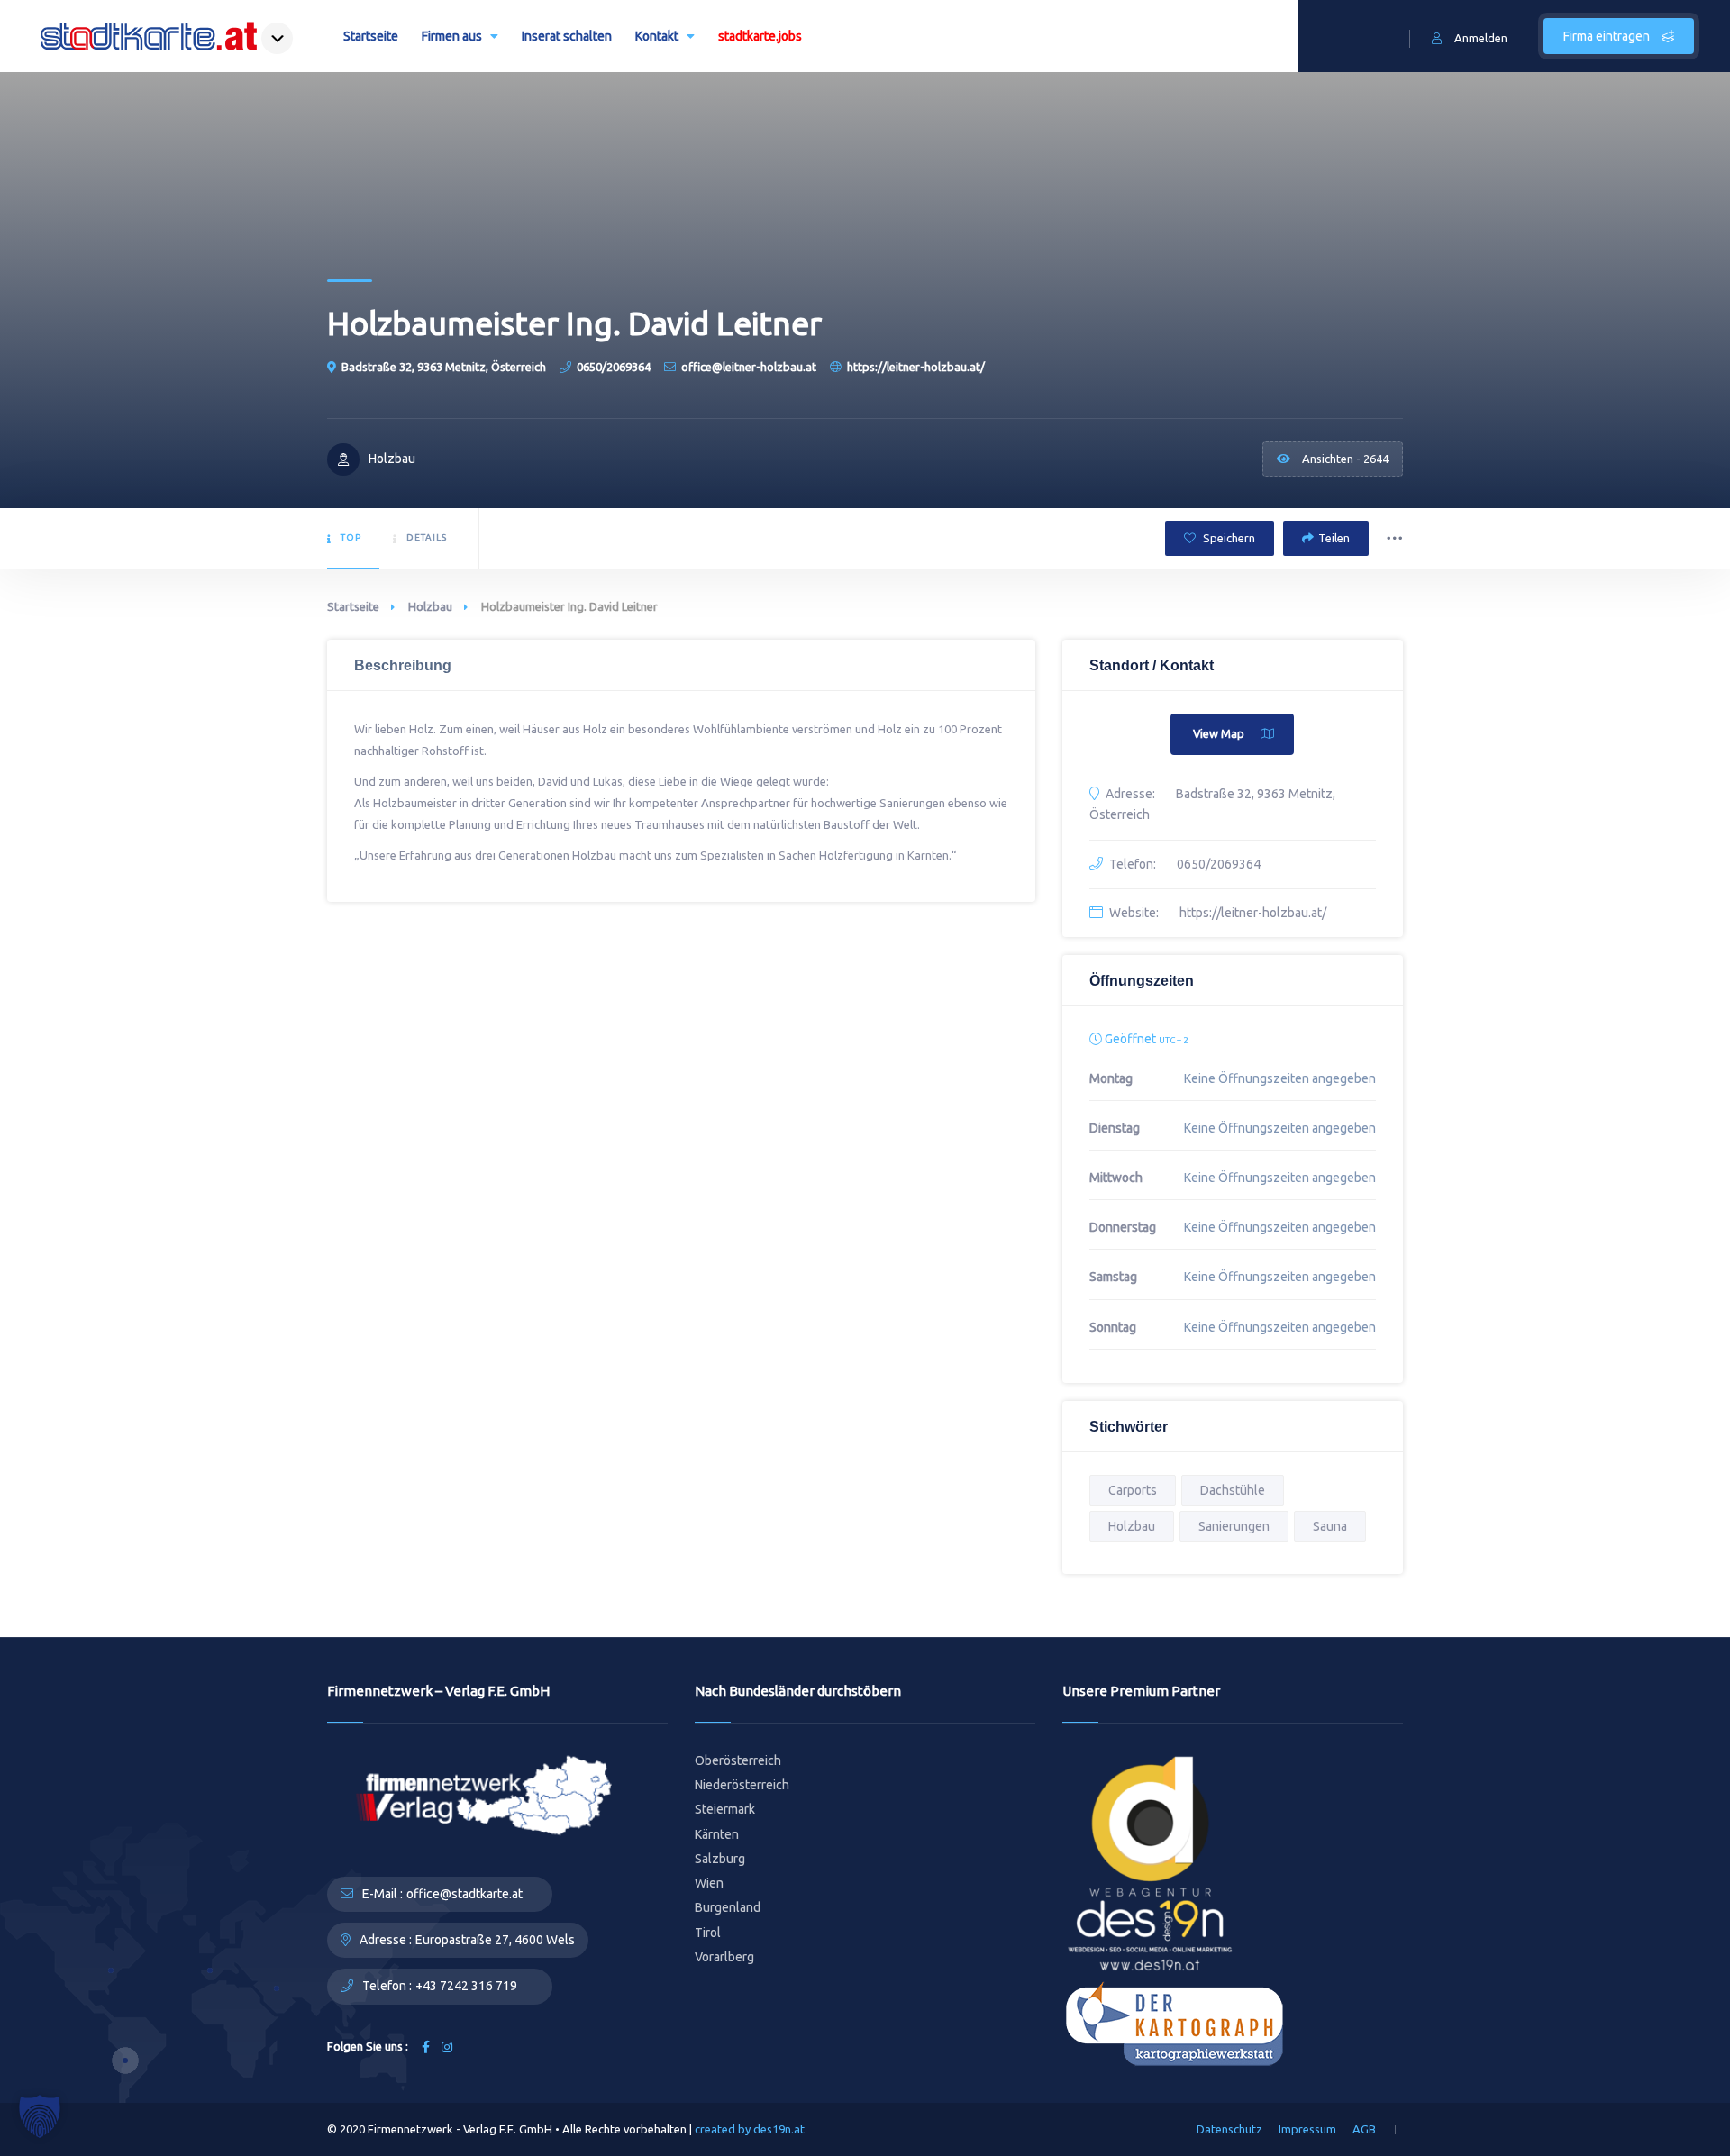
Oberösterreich (738, 1760)
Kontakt (657, 36)
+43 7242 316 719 (466, 1986)
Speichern (1228, 538)
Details (427, 537)
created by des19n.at (750, 2129)
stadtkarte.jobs (760, 36)
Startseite (371, 36)
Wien (709, 1883)
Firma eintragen (1608, 36)
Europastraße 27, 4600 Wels (495, 1940)
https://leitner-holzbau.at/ (916, 367)
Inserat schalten (567, 36)
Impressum (1307, 2129)
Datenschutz (1229, 2129)
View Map (1219, 733)
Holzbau (430, 606)
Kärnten (717, 1834)
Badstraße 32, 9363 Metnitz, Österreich (444, 367)
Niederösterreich (742, 1785)
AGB (1364, 2129)
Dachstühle (1233, 1490)
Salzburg (720, 1859)
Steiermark (725, 1809)
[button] (40, 2116)
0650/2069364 (614, 367)
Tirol (708, 1933)
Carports (1133, 1490)
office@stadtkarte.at (464, 1894)
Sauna (1330, 1526)
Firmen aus (452, 36)
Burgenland (728, 1907)
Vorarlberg (724, 1957)
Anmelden (1481, 38)
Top (351, 537)
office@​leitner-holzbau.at (749, 367)
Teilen (1334, 538)
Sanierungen (1234, 1526)
